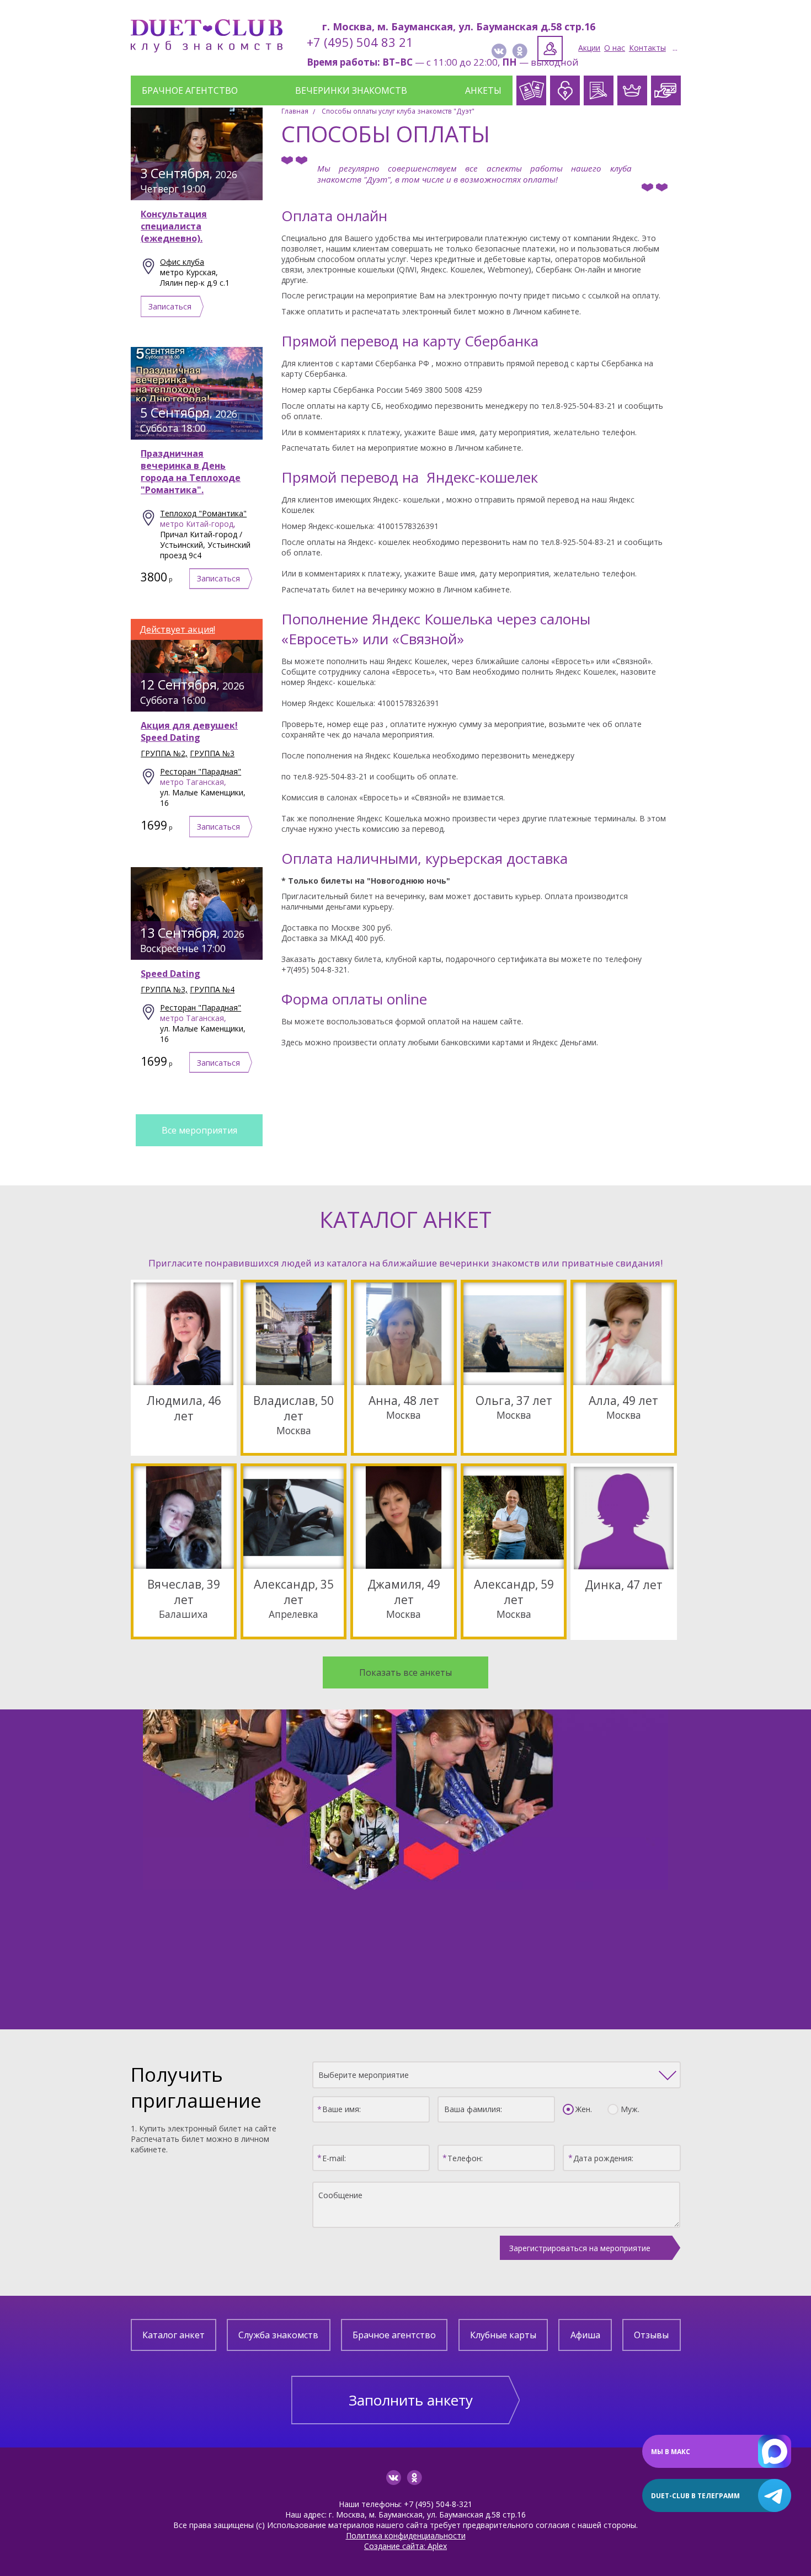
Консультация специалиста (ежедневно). (174, 226)
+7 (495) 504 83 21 (360, 42)
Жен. (584, 2109)
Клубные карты (503, 2335)
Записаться (170, 306)
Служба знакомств (278, 2335)
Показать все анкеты (405, 1672)
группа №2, (164, 753)
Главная (295, 111)
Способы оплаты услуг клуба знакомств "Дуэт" (398, 111)
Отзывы (651, 2335)
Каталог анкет (174, 2335)
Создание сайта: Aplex (405, 2546)
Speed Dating (170, 974)
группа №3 (212, 753)
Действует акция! (177, 629)
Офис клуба (182, 262)
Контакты (647, 48)
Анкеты (483, 90)
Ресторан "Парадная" (201, 771)
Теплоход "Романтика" (203, 513)
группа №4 (212, 989)
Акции (589, 48)
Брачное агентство (190, 90)
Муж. (630, 2109)
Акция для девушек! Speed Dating (189, 731)
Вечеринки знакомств (351, 90)
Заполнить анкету (411, 2400)
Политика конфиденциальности (406, 2535)
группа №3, (164, 989)
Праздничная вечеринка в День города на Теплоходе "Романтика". (191, 472)
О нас (615, 48)
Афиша (585, 2335)
